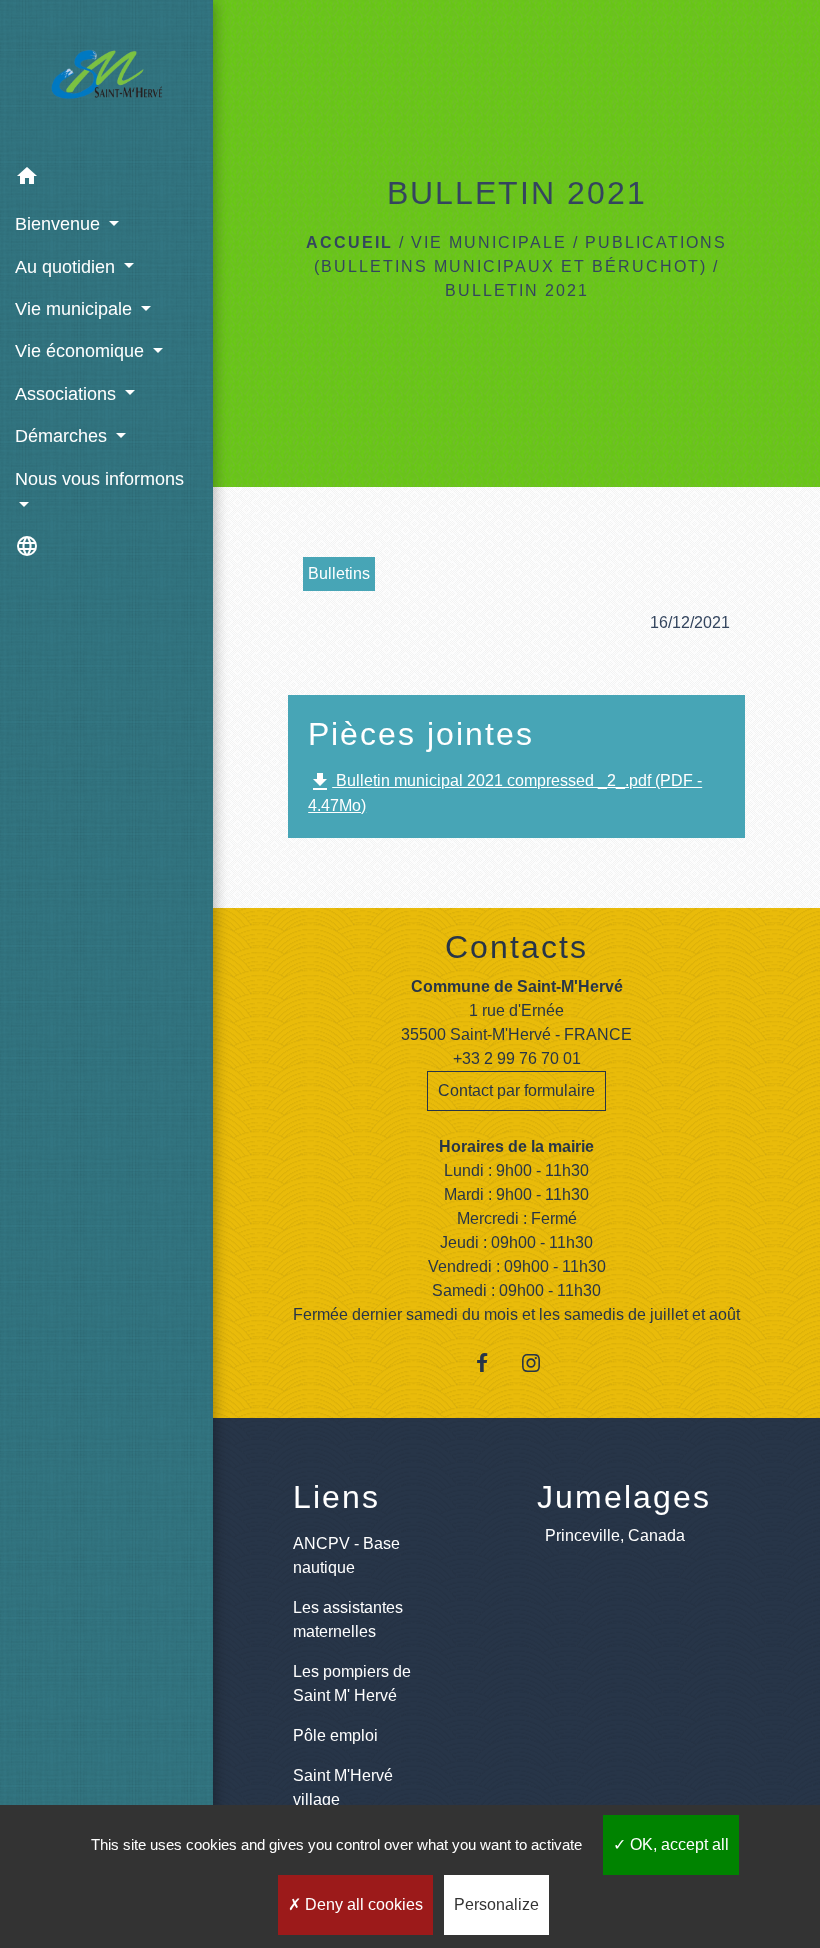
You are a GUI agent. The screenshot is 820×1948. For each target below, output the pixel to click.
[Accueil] (106, 78)
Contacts (516, 947)
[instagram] (541, 1362)
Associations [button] (68, 394)
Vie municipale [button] (76, 309)
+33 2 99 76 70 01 (517, 1058)
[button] (106, 179)
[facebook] (491, 1362)
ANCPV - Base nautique (346, 1555)
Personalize (496, 1904)
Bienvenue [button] (60, 224)
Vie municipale (489, 242)
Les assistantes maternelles (348, 1619)
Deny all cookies (362, 1904)
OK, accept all (677, 1844)
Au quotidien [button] (67, 267)
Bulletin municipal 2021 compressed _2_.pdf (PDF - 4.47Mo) (505, 792)
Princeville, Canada (615, 1535)
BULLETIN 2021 (517, 290)
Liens (336, 1497)
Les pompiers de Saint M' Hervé (352, 1683)
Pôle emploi (335, 1735)
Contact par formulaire (516, 1090)
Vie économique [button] (82, 351)
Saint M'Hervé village (343, 1787)
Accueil (349, 242)
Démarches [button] (63, 436)
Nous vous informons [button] (99, 479)
